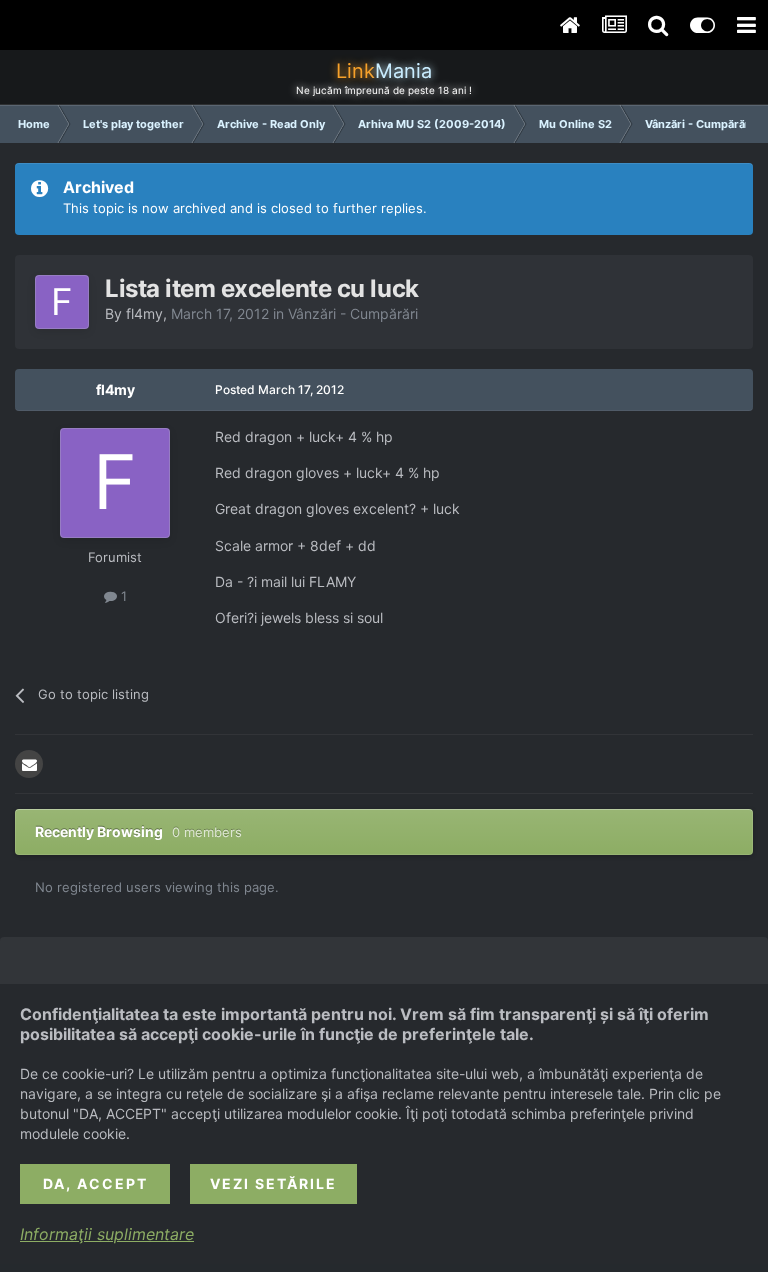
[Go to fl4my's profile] (62, 302)
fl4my (144, 313)
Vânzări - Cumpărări (353, 313)
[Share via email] (29, 764)
